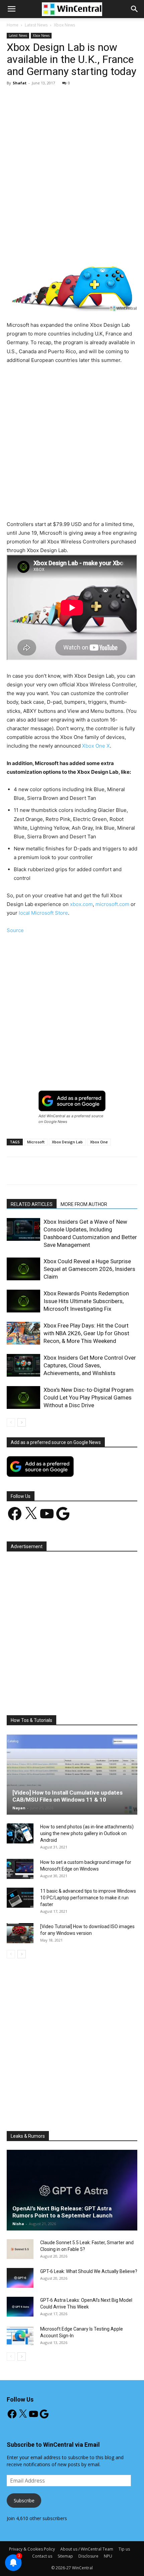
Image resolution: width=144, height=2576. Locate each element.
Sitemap (65, 2556)
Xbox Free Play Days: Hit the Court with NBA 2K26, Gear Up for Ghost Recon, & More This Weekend (86, 1333)
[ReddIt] (112, 247)
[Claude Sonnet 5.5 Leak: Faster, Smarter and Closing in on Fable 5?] (20, 2249)
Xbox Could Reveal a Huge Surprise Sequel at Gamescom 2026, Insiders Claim (89, 1269)
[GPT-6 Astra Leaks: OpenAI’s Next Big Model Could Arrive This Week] (20, 2307)
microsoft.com (112, 904)
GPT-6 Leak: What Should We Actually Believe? (89, 2271)
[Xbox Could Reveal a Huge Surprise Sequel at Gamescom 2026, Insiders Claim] (23, 1269)
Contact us (42, 2556)
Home (13, 25)
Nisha (18, 2224)
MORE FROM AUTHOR (84, 1204)
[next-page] (22, 1422)
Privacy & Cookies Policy (32, 2549)
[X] (50, 247)
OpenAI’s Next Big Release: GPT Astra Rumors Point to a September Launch (62, 2212)
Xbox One (99, 1142)
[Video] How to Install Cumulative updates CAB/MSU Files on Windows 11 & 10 (67, 1796)
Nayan (19, 1808)
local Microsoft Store (43, 913)
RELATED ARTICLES (32, 1204)
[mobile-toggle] (11, 9)
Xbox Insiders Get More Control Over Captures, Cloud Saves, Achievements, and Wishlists (90, 1365)
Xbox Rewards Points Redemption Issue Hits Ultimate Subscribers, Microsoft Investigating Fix (86, 1301)
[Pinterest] (65, 247)
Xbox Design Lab (67, 1142)
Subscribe (24, 2501)
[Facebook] (34, 247)
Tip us (124, 2549)
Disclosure (88, 2556)
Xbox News (64, 25)
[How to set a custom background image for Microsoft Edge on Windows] (20, 1869)
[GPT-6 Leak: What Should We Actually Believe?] (20, 2278)
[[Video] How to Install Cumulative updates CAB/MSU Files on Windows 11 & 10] (72, 1774)
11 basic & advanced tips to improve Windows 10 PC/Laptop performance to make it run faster (88, 1898)
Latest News (36, 25)
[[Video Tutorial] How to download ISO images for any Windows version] (20, 1933)
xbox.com (81, 904)
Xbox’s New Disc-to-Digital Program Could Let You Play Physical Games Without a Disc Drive (89, 1397)
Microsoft (36, 1142)
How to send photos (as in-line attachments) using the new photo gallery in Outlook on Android (87, 1833)
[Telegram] (127, 247)
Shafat (20, 83)
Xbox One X (96, 746)
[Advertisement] (72, 166)
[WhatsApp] (81, 247)
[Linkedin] (96, 247)
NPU (108, 2556)
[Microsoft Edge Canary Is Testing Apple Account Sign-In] (20, 2336)
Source (15, 930)
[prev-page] (11, 1422)
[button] (135, 9)
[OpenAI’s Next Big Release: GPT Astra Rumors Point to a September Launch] (72, 2190)
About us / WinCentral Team (87, 2549)
